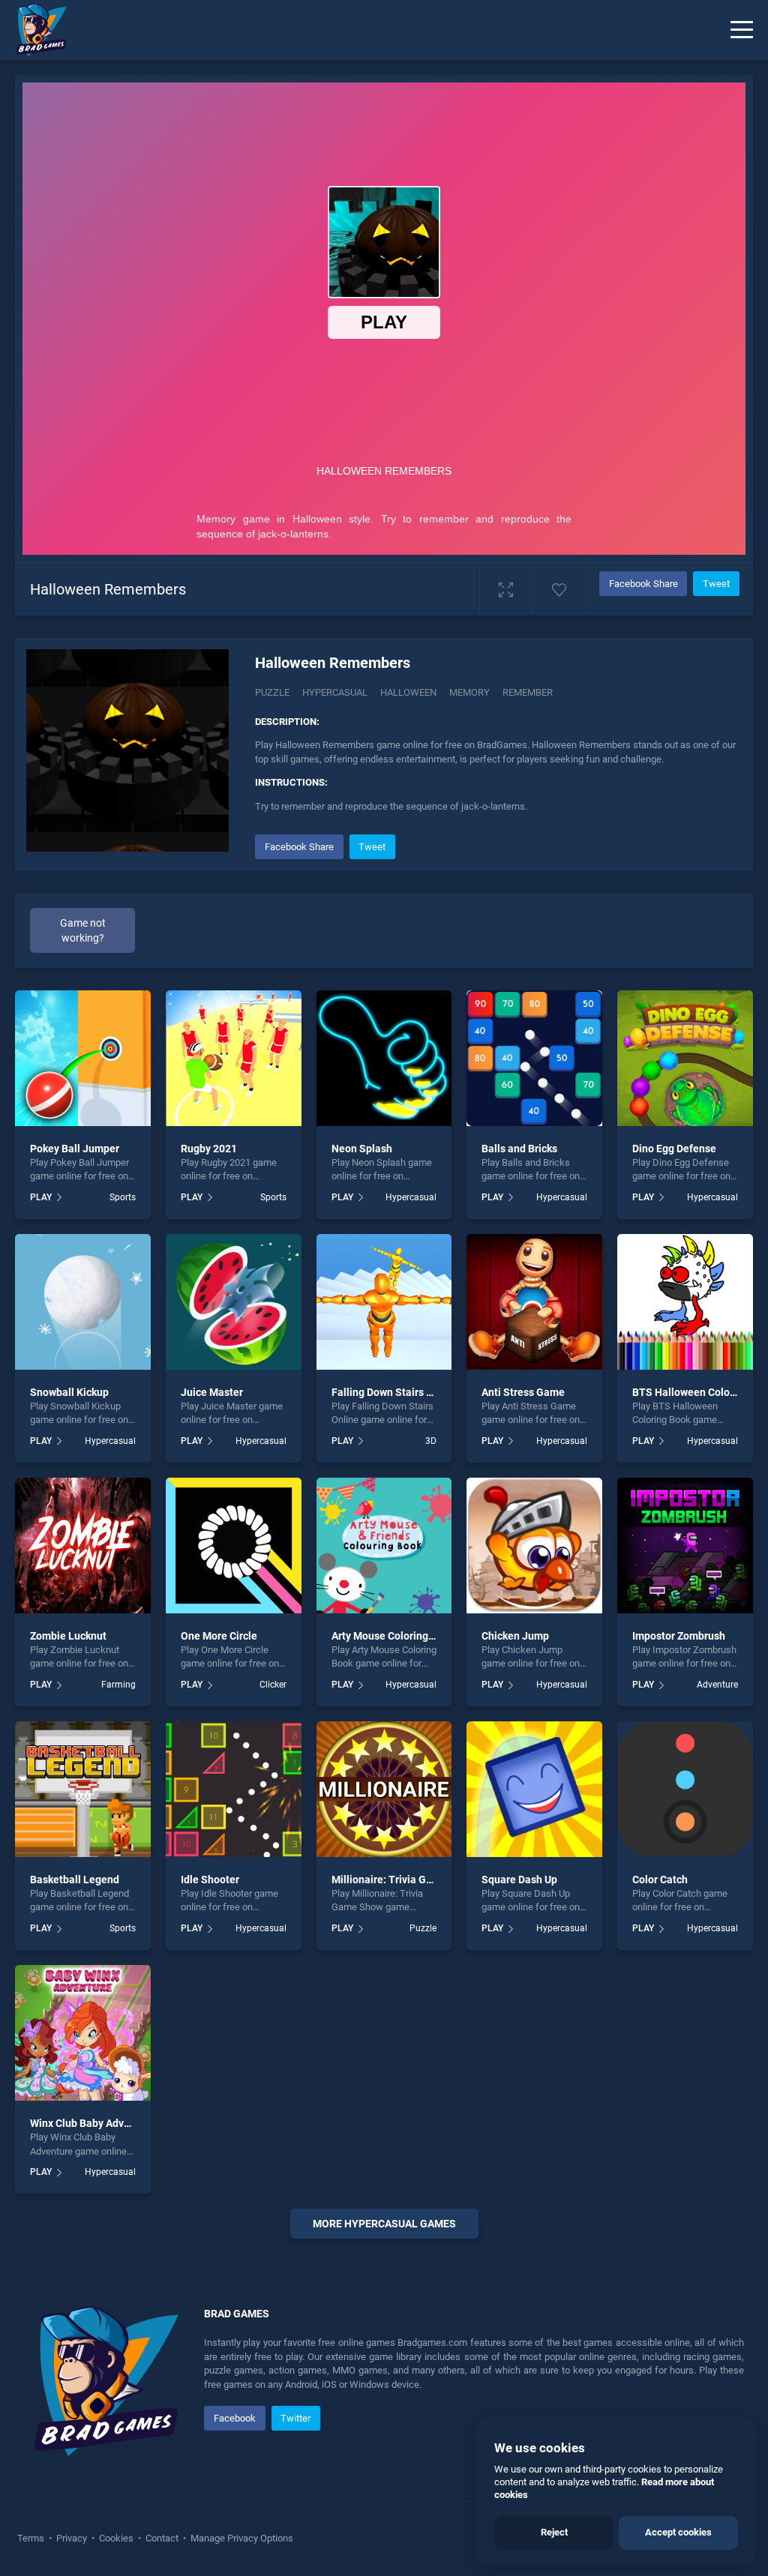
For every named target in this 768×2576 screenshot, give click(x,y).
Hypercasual (335, 692)
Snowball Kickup (69, 1392)
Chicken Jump (515, 1636)
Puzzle (272, 692)
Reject (554, 2532)
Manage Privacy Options (241, 2538)
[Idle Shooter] (234, 1789)
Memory (469, 692)
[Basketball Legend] (83, 1789)
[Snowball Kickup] (83, 1302)
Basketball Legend (75, 1880)
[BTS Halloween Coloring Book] (685, 1302)
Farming (118, 1685)
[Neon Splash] (384, 1058)
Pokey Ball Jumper (75, 1149)
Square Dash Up (519, 1880)
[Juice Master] (234, 1302)
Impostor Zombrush (679, 1636)
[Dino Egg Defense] (685, 1058)
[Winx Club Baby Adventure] (83, 2033)
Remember (528, 692)
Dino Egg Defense (674, 1149)
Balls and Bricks (519, 1149)
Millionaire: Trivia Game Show (403, 1880)
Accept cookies (678, 2532)
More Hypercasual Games (384, 2224)
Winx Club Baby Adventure (93, 2123)
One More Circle (219, 1636)
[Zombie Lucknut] (83, 1546)
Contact (162, 2538)
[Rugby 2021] (234, 1058)
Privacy (72, 2538)
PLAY (41, 1197)
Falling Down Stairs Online (394, 1392)
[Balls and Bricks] (534, 1058)
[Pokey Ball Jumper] (83, 1058)
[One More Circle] (234, 1546)
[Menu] (742, 30)
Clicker (273, 1685)
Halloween (408, 692)
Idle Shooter (210, 1880)
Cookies (116, 2538)
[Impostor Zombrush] (685, 1546)
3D (431, 1441)
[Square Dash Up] (534, 1789)
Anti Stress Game (523, 1392)
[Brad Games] (34, 30)
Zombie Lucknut (68, 1636)
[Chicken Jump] (534, 1546)
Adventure (717, 1685)
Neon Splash (362, 1149)
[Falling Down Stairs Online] (384, 1302)
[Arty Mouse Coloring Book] (384, 1546)
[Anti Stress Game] (534, 1302)
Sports (122, 1197)
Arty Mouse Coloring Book (393, 1636)
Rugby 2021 (209, 1149)
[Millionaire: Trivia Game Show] (384, 1789)
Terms (32, 2538)
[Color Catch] (685, 1789)
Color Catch (660, 1880)
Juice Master (212, 1392)
